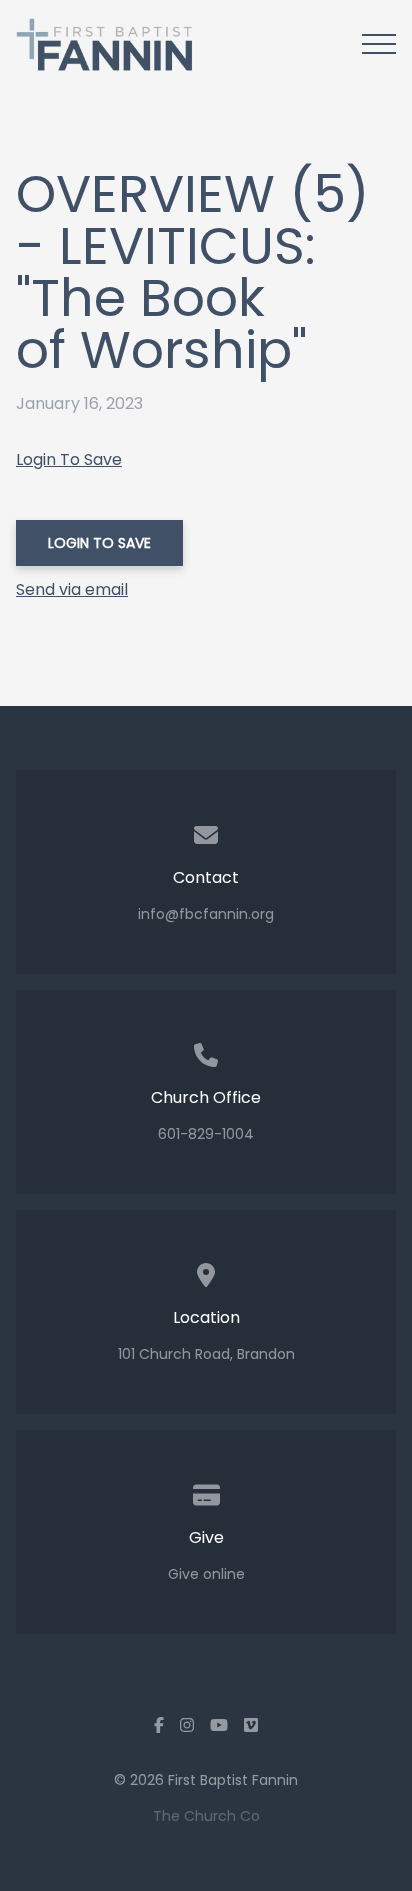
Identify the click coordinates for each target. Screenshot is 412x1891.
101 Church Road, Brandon (206, 1354)
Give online (206, 1574)
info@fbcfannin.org (206, 914)
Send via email (72, 589)
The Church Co (206, 1816)
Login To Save (69, 459)
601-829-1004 (206, 1134)
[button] (379, 44)
